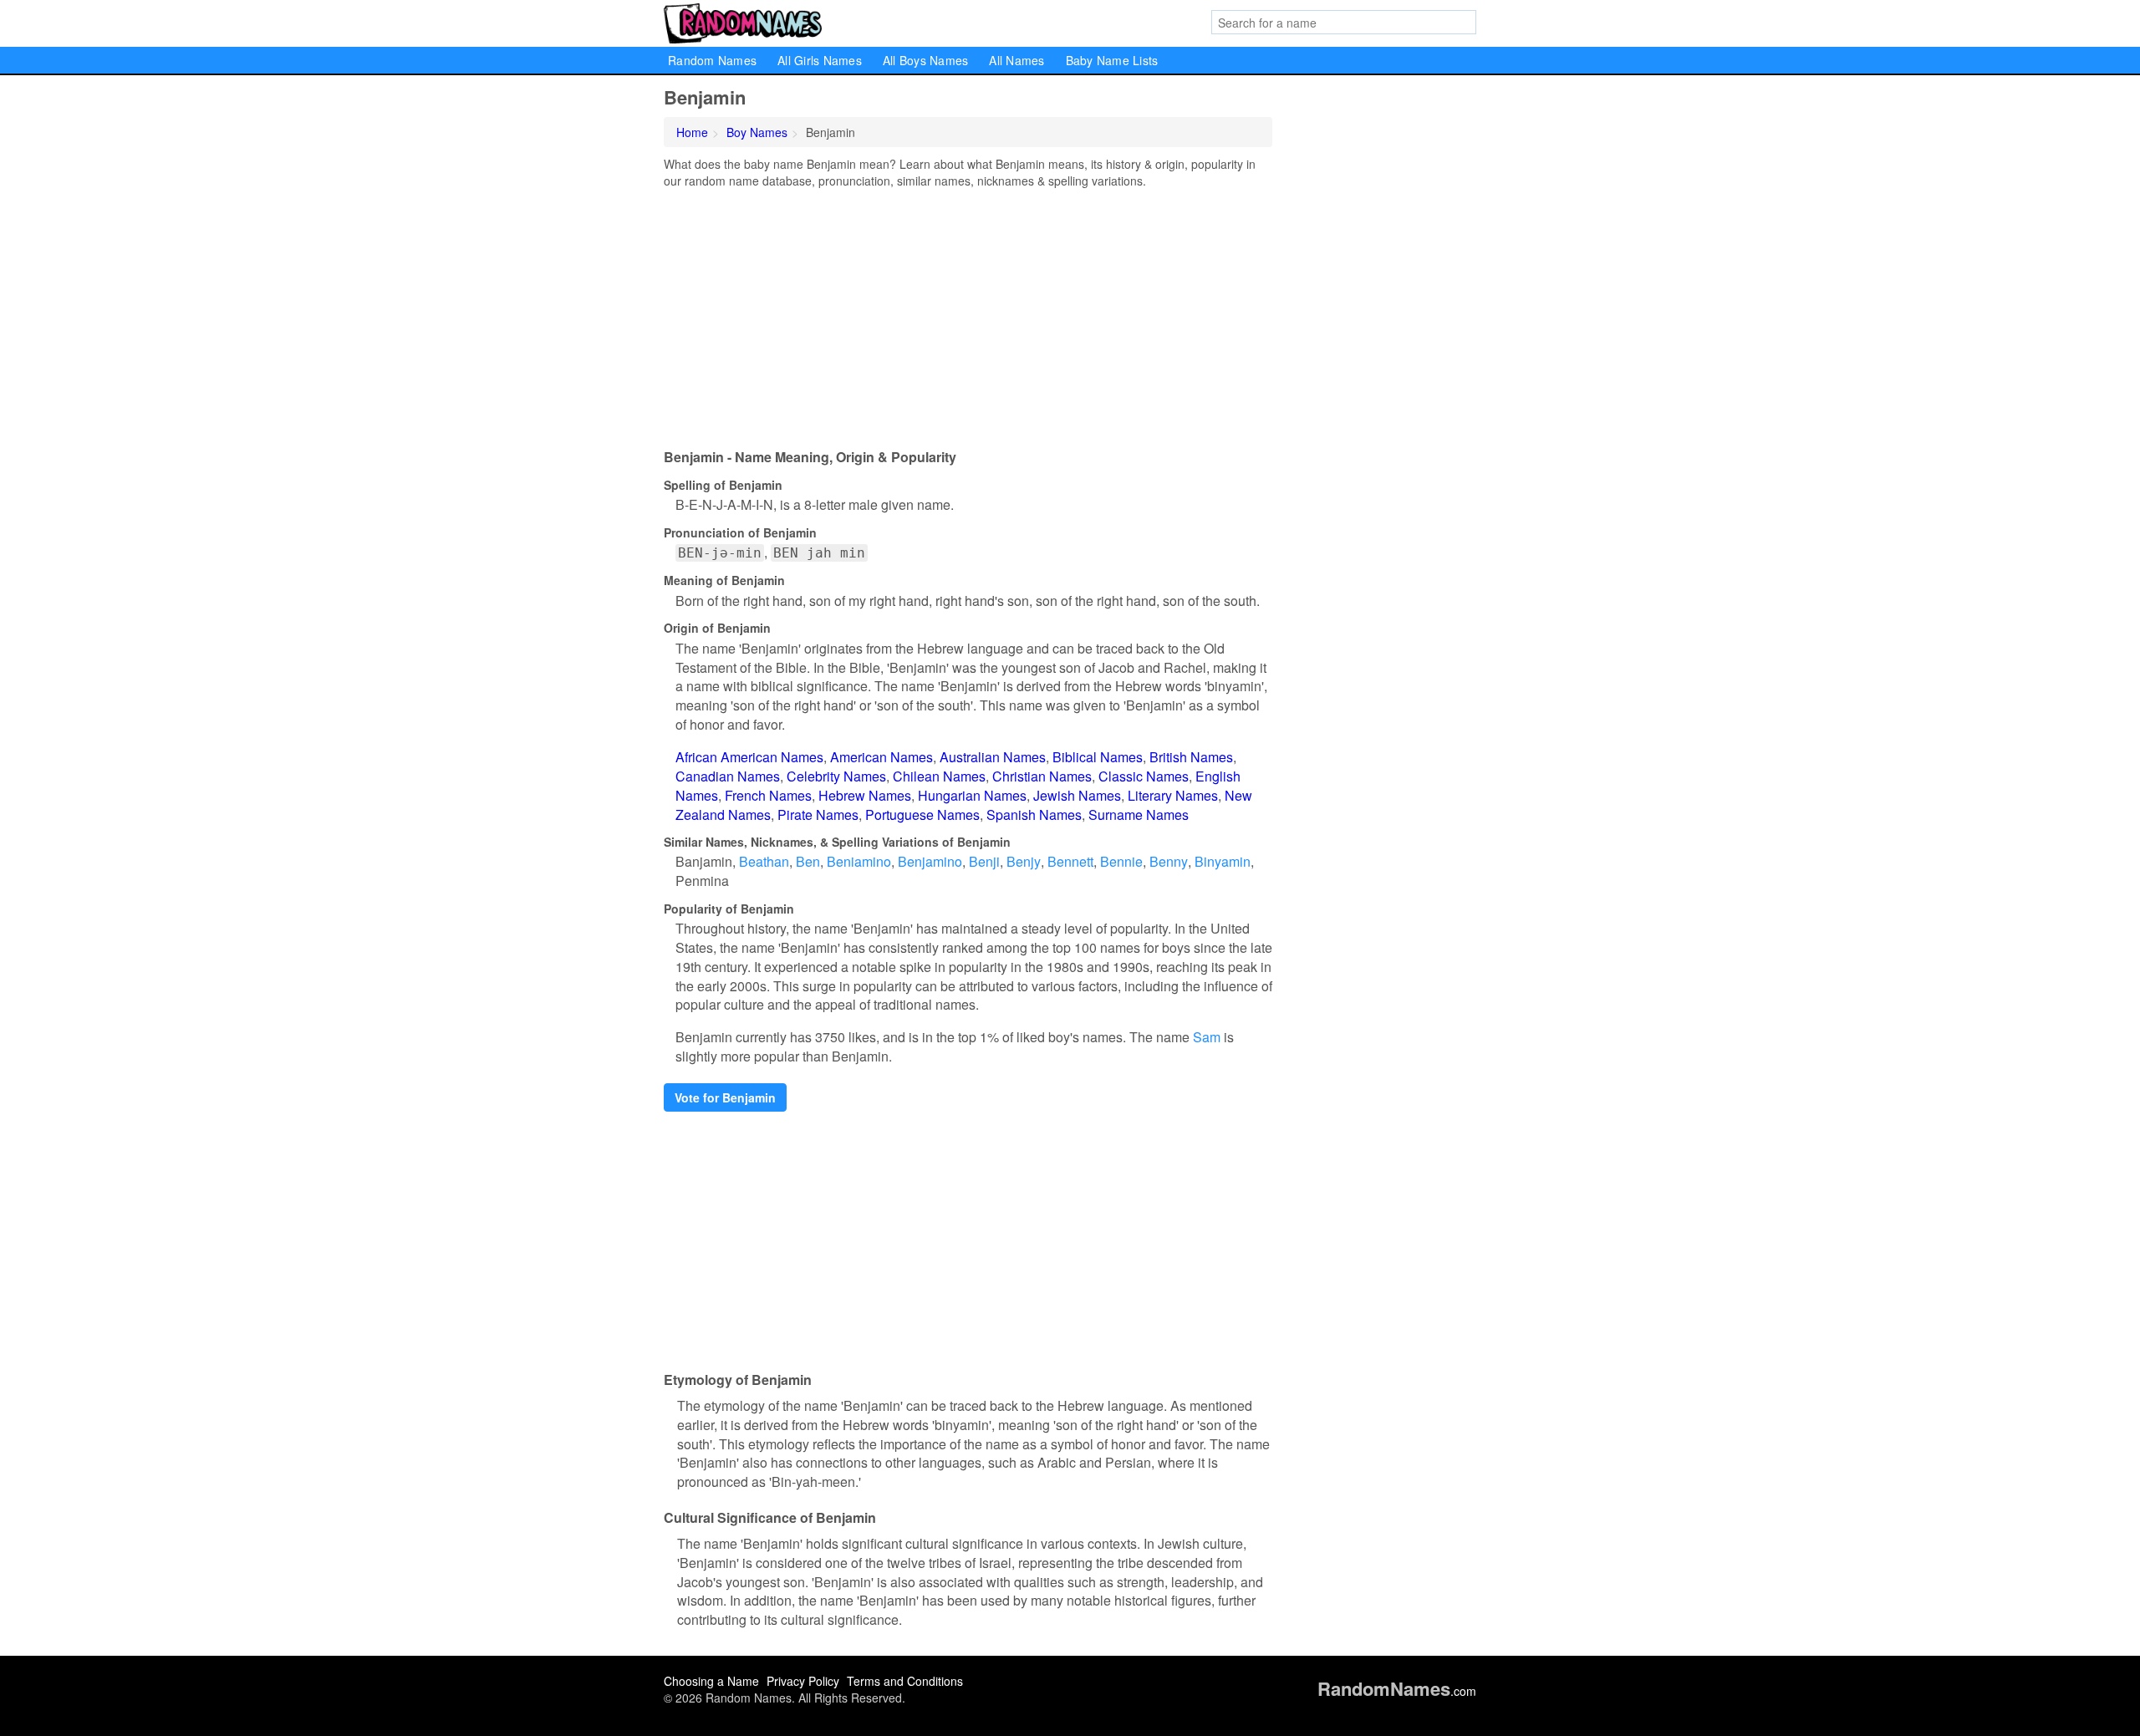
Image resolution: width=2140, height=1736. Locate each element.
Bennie (1121, 861)
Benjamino (930, 861)
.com (1397, 1691)
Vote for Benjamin (725, 1097)
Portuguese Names (922, 815)
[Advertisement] (968, 314)
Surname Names (1139, 815)
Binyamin (1223, 861)
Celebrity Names (836, 776)
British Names (1191, 757)
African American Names (749, 757)
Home (692, 132)
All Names (1016, 60)
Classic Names (1144, 776)
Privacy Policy (803, 1681)
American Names (881, 757)
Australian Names (993, 757)
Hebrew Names (865, 795)
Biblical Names (1098, 757)
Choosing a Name (711, 1681)
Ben (808, 861)
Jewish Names (1077, 795)
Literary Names (1173, 795)
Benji (984, 861)
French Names (768, 795)
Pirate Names (818, 815)
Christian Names (1042, 776)
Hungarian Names (972, 795)
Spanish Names (1034, 815)
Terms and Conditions (905, 1681)
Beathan (764, 861)
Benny (1169, 861)
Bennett (1070, 861)
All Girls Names (820, 60)
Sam (1207, 1037)
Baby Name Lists (1112, 60)
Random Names (712, 60)
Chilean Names (939, 776)
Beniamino (859, 861)
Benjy (1024, 861)
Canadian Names (728, 776)
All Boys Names (926, 60)
